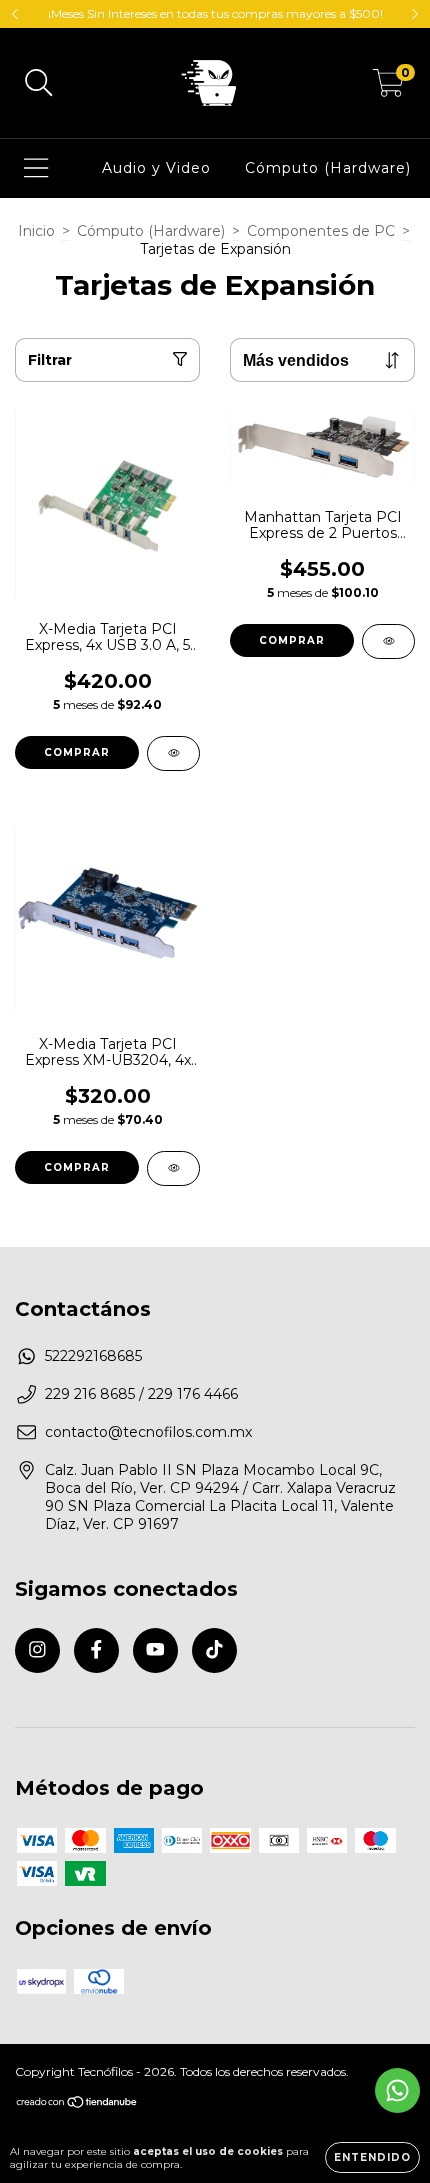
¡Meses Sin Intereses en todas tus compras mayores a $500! (215, 13)
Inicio (36, 231)
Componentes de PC (321, 231)
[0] (388, 88)
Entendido (372, 2157)
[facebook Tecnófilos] (96, 1650)
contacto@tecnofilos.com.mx (148, 1432)
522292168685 (93, 1356)
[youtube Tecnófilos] (155, 1650)
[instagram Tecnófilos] (37, 1650)
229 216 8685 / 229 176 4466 (141, 1394)
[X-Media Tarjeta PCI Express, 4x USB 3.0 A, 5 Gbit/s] (173, 753)
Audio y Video (156, 168)
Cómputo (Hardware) (328, 168)
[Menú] (36, 168)
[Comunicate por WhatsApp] (397, 2090)
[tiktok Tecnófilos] (214, 1650)
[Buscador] (39, 83)
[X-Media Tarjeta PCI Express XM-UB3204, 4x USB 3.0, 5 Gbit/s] (173, 1168)
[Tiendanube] (77, 2104)
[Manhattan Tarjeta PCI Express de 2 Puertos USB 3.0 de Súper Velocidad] (388, 641)
